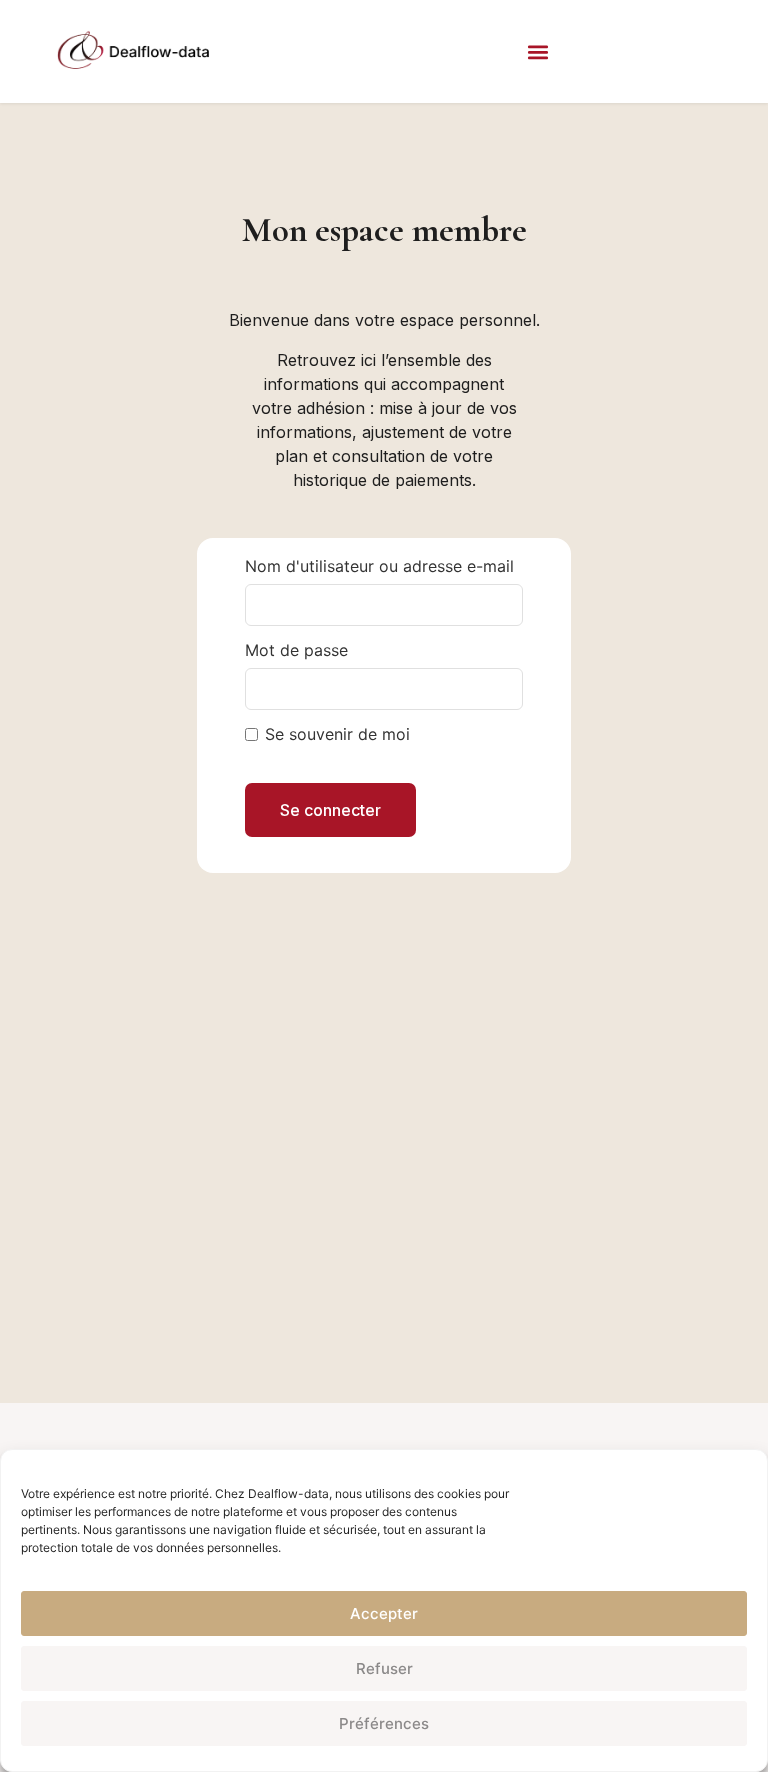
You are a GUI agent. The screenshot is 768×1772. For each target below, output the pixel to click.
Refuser (384, 1668)
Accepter (384, 1613)
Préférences (384, 1723)
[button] (537, 51)
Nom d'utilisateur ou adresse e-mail (379, 566)
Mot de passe (296, 650)
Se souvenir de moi (337, 734)
